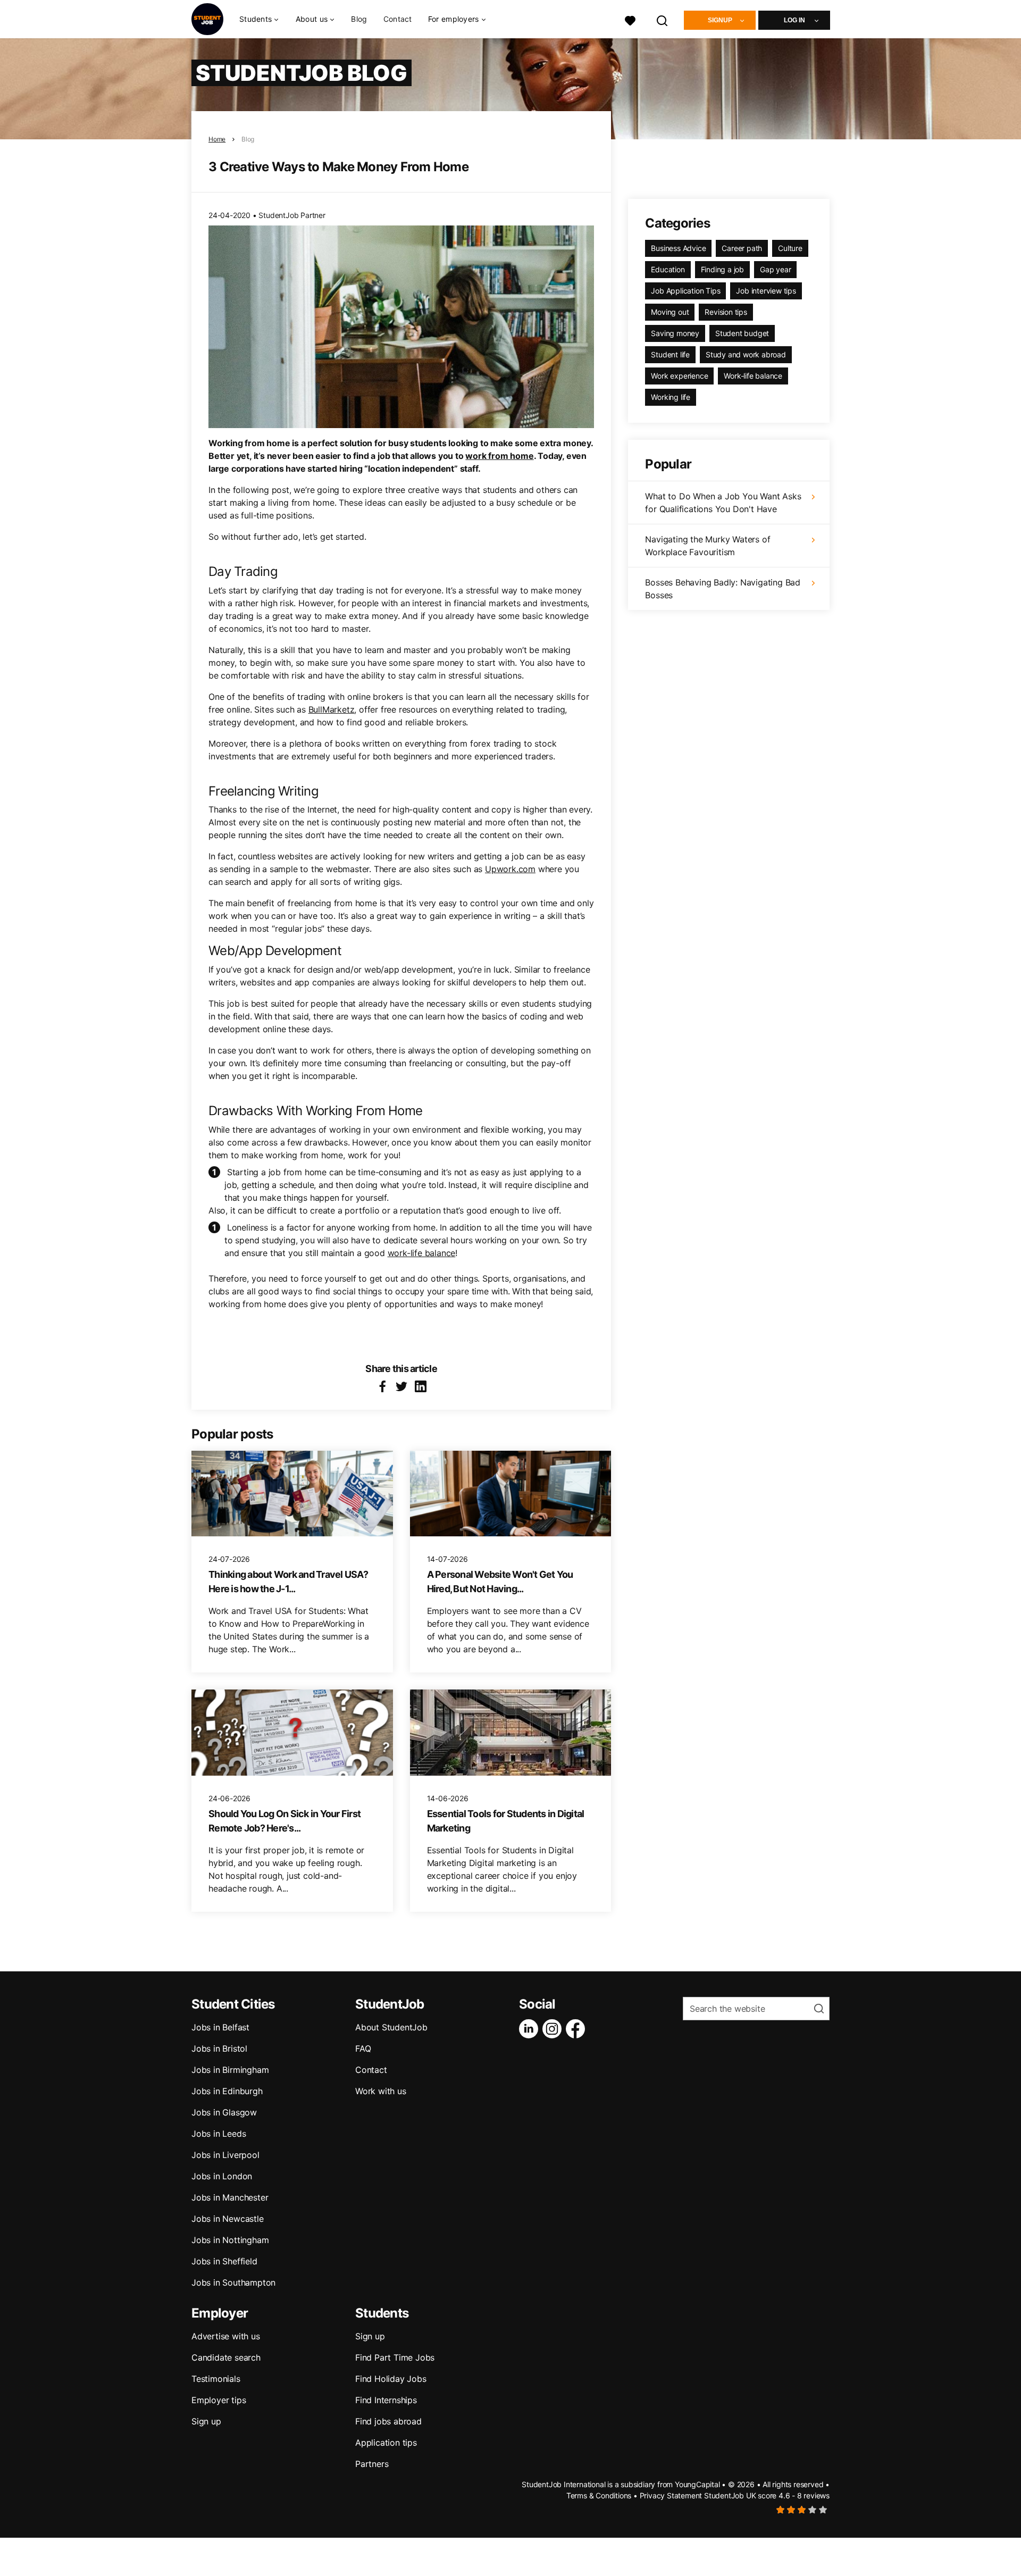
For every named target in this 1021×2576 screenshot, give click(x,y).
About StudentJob (391, 2027)
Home (217, 139)
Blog (359, 19)
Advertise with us (226, 2336)
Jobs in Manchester (230, 2197)
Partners (372, 2464)
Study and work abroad (746, 354)
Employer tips (219, 2400)
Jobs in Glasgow (224, 2112)
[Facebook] (578, 2029)
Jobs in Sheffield (224, 2261)
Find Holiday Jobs (391, 2379)
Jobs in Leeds (219, 2134)
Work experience (679, 376)
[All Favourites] (630, 19)
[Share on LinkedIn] (421, 1386)
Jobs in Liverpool (225, 2155)
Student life (670, 354)
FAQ (363, 2048)
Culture (790, 248)
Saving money (675, 333)
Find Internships (386, 2400)
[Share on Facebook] (382, 1386)
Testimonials (216, 2379)
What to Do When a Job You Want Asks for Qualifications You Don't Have (723, 503)
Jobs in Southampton (233, 2282)
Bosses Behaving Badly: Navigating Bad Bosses (723, 589)
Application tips (386, 2443)
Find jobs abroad (388, 2421)
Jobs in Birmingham (230, 2070)
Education (668, 269)
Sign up (206, 2421)
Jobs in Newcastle (228, 2219)
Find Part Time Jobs (395, 2357)
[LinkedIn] (531, 2029)
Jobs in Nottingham (230, 2240)
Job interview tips (766, 291)
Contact (398, 19)
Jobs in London (222, 2176)
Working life (671, 397)
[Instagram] (554, 2029)
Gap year (775, 269)
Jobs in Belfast (220, 2027)
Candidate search (226, 2357)
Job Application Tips (685, 291)
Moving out (670, 312)
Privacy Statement (671, 2495)
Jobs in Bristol (219, 2048)
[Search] (663, 19)
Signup (720, 20)
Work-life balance (753, 376)
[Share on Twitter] (401, 1386)
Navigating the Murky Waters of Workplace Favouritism (708, 546)
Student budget (742, 333)
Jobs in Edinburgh (227, 2091)
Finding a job (722, 269)
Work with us (381, 2091)
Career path (742, 248)
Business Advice (678, 248)
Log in (794, 20)
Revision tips (726, 312)
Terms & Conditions (599, 2495)
